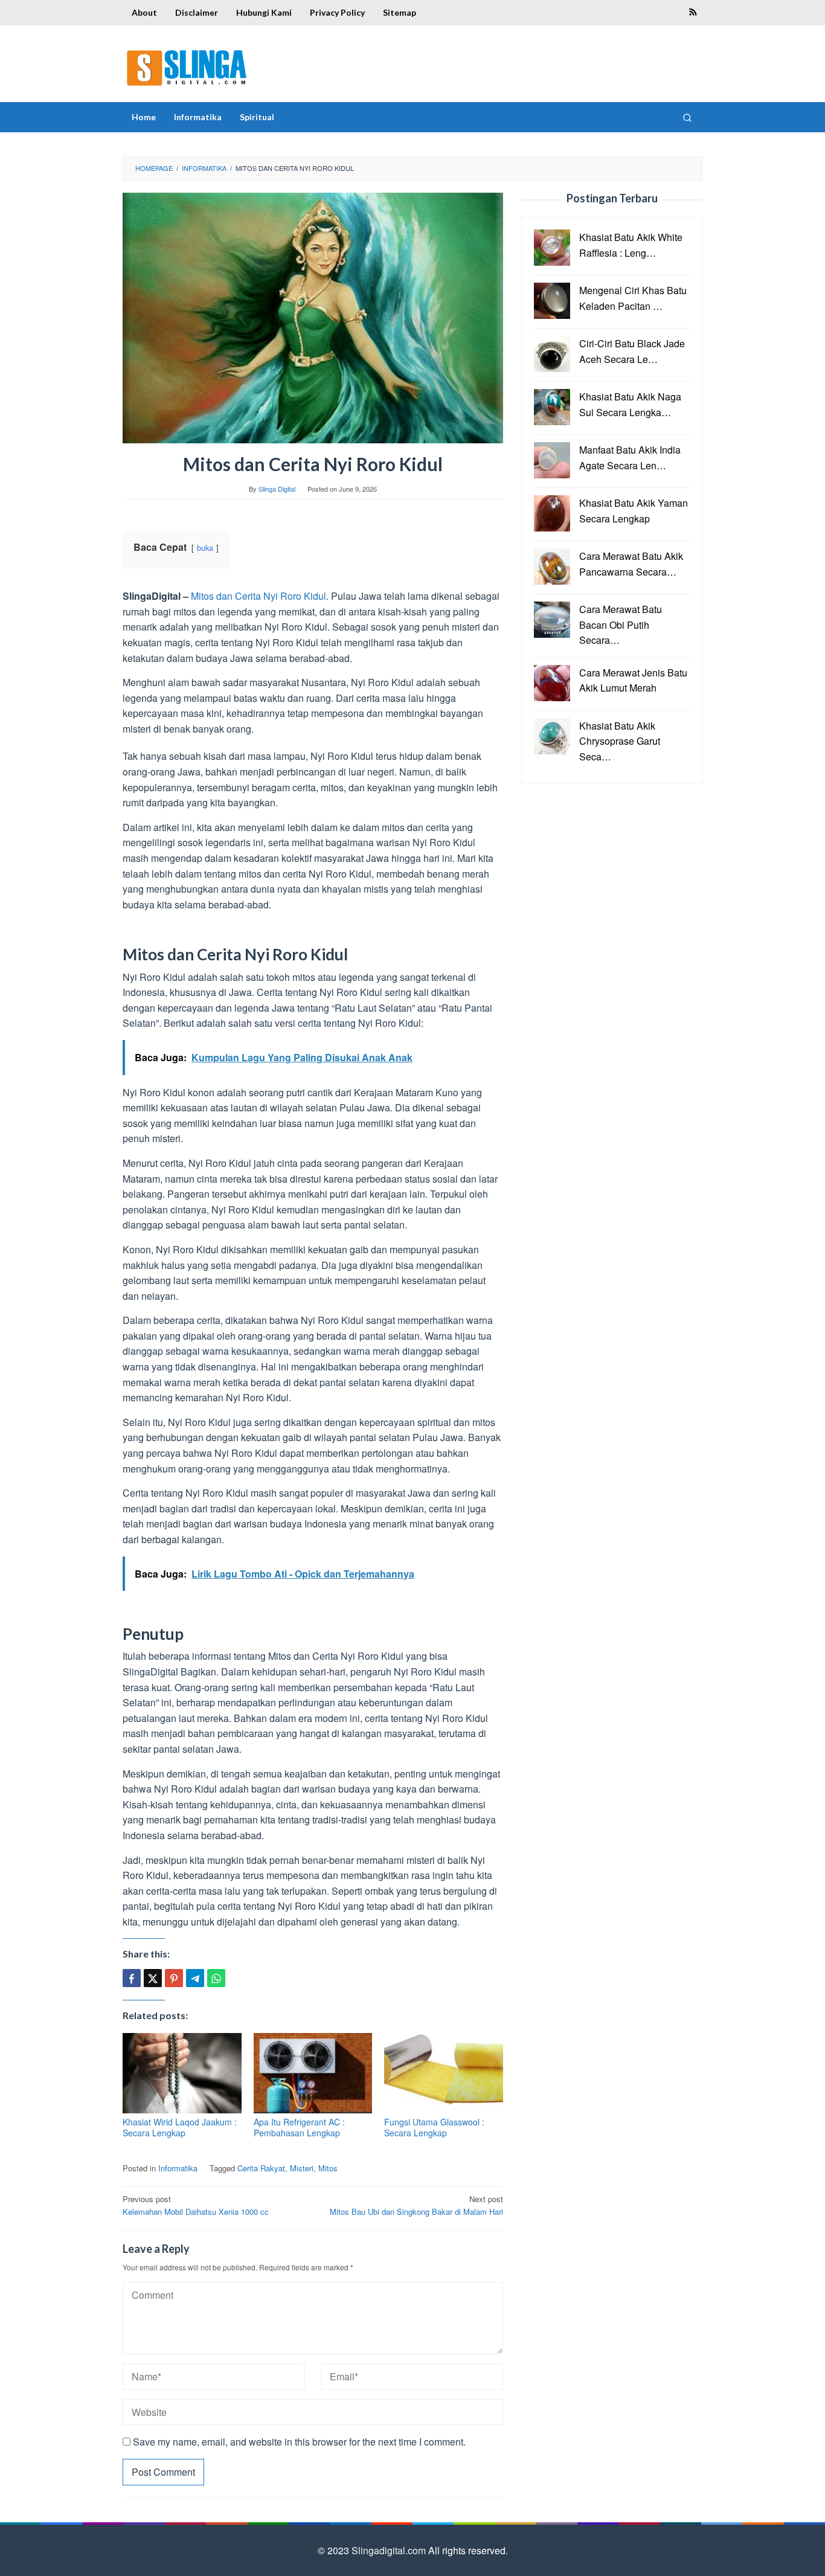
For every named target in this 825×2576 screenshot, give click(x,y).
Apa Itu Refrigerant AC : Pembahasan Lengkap (299, 2127)
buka (205, 548)
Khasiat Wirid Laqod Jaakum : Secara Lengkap (180, 2127)
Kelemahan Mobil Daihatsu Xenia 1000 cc (196, 2205)
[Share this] (132, 1978)
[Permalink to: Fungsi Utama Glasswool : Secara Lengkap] (444, 2073)
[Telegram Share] (195, 1978)
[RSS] (693, 13)
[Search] (687, 117)
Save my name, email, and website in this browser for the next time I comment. (299, 2442)
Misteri (302, 2168)
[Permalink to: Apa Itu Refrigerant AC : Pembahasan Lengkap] (313, 2073)
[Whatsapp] (216, 1978)
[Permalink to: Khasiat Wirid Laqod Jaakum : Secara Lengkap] (182, 2073)
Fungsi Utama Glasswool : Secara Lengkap (434, 2127)
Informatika (178, 2168)
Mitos (328, 2168)
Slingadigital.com (390, 2550)
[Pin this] (174, 1978)
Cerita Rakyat (261, 2168)
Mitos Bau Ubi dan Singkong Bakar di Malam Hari (416, 2205)
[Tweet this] (153, 1978)
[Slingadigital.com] (187, 67)
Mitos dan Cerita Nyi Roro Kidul (258, 596)
